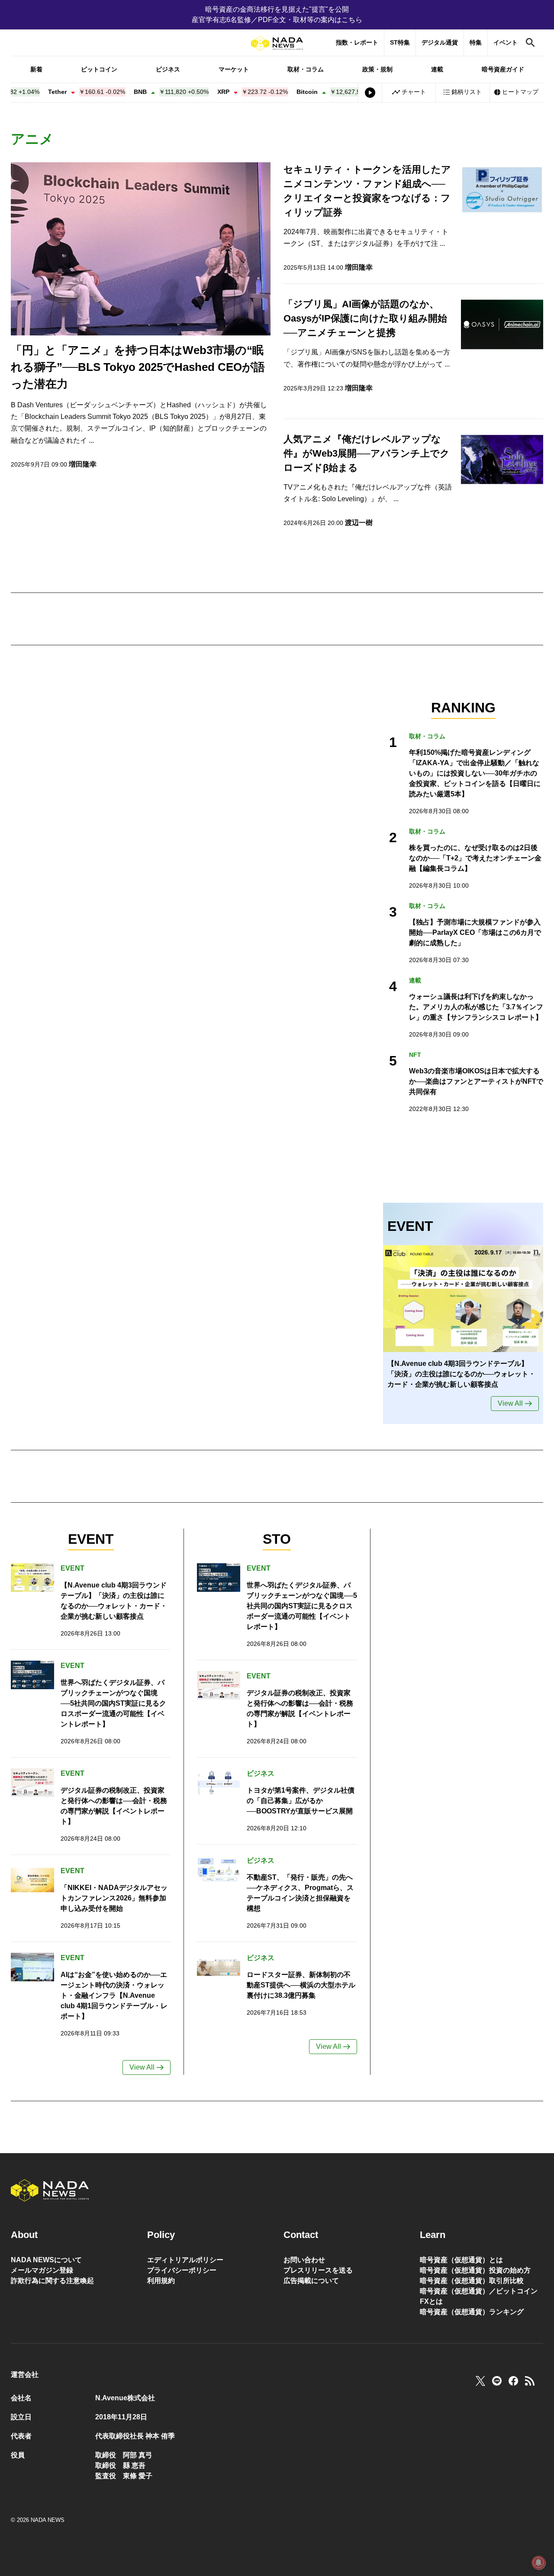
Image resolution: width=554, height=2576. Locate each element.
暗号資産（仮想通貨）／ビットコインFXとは (479, 2296)
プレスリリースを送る (318, 2270)
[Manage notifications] (538, 2563)
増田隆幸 (83, 464)
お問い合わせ (304, 2260)
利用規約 (161, 2281)
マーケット (234, 69)
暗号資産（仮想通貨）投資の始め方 (475, 2270)
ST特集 (400, 42)
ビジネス (168, 69)
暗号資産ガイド (503, 69)
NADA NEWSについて (46, 2260)
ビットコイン (99, 69)
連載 (437, 69)
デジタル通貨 (440, 42)
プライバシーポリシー (182, 2270)
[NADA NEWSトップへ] (277, 43)
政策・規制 (377, 69)
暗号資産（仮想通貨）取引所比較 (472, 2281)
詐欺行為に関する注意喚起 (52, 2281)
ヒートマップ (520, 92)
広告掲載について (311, 2281)
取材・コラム (306, 69)
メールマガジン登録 (42, 2270)
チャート (414, 92)
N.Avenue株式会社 (125, 2398)
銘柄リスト (467, 92)
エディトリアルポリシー (185, 2260)
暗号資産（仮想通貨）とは (461, 2260)
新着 (36, 69)
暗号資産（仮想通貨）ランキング (472, 2312)
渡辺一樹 (359, 523)
